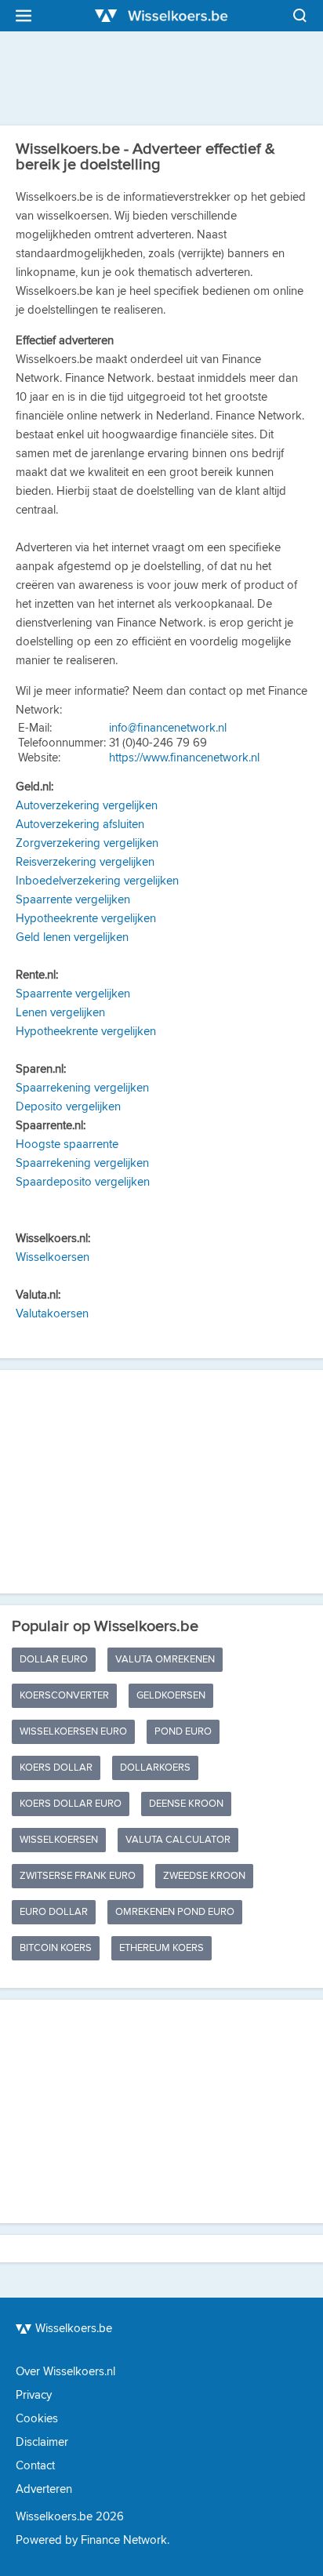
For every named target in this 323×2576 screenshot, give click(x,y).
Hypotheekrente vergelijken (86, 919)
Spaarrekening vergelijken (82, 1088)
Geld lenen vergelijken (72, 937)
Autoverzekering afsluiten (80, 825)
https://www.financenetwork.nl (184, 758)
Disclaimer (42, 2442)
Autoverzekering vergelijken (87, 806)
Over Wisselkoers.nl (65, 2372)
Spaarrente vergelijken (73, 900)
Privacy (34, 2395)
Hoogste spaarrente (67, 1144)
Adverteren (44, 2489)
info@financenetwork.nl (168, 728)
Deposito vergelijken (68, 1107)
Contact (35, 2466)
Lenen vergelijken (60, 1013)
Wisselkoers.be (74, 2329)
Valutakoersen (52, 1314)
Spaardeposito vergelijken (83, 1182)
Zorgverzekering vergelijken (87, 843)
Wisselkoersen (53, 1257)
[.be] (161, 16)
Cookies (37, 2419)
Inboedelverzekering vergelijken (97, 881)
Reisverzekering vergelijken (85, 862)
